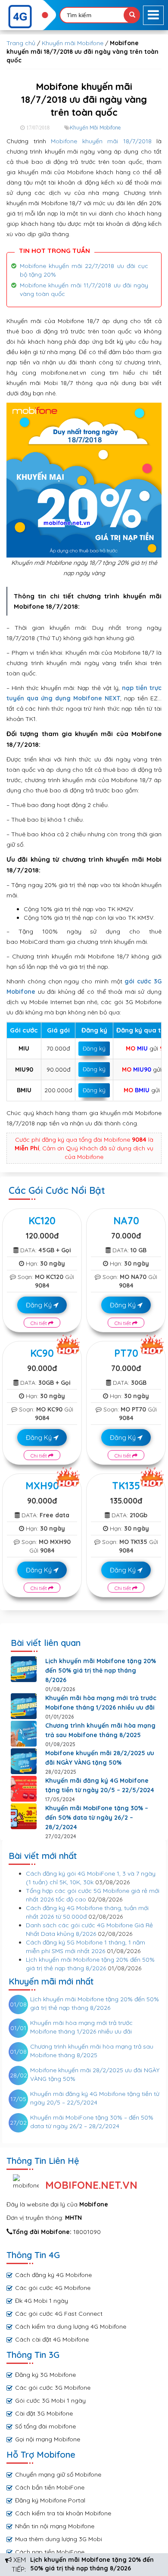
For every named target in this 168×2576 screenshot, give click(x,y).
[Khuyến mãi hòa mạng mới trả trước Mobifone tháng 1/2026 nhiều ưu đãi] (24, 1706)
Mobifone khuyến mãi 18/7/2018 (101, 141)
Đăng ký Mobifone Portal (50, 2500)
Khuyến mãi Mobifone (73, 43)
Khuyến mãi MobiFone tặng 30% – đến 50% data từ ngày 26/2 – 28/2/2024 (97, 1818)
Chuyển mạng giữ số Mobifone (58, 2474)
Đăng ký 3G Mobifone (45, 2375)
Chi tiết (39, 1323)
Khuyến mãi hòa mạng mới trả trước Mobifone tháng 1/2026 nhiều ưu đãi (101, 1703)
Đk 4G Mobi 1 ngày (42, 2301)
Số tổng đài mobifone (45, 2426)
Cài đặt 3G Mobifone (44, 2413)
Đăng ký (94, 1048)
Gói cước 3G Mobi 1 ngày (50, 2400)
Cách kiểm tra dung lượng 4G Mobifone (71, 2326)
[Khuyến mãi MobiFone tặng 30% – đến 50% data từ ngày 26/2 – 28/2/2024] (24, 1816)
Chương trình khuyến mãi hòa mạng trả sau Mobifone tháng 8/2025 (100, 1730)
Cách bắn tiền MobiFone (50, 2487)
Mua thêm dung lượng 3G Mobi (59, 2539)
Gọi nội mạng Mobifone (48, 2439)
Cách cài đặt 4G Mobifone (52, 2339)
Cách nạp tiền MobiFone (50, 2552)
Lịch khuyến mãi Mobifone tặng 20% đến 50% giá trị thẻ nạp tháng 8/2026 (101, 1670)
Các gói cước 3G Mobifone (53, 2388)
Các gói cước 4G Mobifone (53, 2288)
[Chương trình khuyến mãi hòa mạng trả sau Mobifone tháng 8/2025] (24, 1734)
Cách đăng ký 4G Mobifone (53, 2275)
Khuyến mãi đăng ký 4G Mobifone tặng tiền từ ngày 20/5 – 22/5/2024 (100, 1785)
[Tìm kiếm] (132, 15)
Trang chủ (21, 43)
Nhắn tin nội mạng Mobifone (55, 2526)
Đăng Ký (40, 1305)
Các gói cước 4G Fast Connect (59, 2314)
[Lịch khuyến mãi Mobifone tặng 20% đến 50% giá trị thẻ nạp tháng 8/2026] (24, 1669)
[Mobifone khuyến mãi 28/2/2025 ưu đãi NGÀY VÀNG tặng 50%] (24, 1761)
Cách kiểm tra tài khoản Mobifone (63, 2513)
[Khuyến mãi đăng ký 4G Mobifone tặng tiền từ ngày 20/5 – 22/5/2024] (24, 1789)
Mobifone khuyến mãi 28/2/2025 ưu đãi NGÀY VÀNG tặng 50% (100, 1758)
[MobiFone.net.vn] (28, 17)
